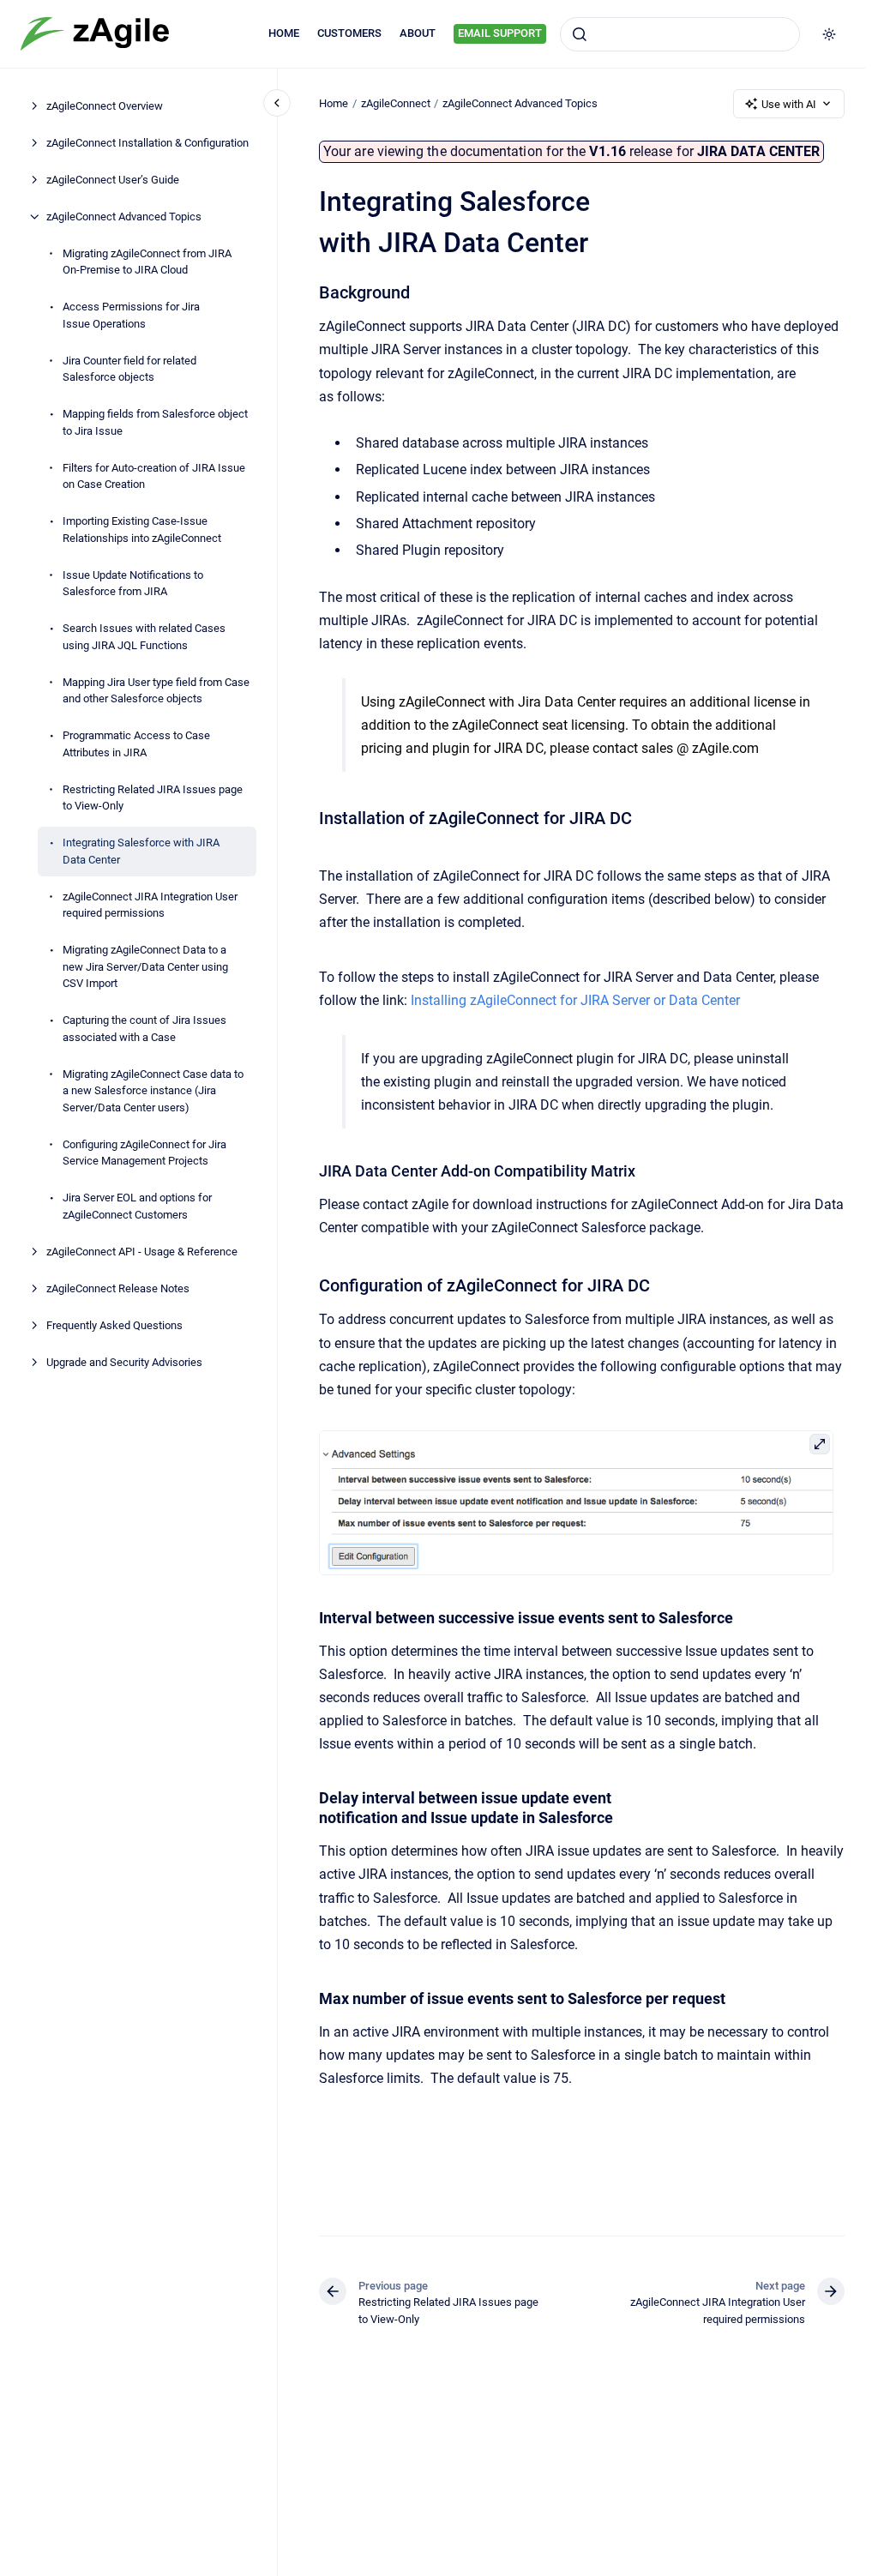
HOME (284, 33)
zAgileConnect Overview (105, 106)
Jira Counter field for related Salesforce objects (129, 369)
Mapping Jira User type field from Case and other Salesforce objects (156, 691)
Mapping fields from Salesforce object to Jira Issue (155, 422)
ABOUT (418, 33)
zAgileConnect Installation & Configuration (147, 143)
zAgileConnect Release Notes (118, 1288)
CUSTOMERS (349, 33)
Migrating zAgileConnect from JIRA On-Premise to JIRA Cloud (147, 262)
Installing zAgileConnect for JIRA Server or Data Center (575, 1000)
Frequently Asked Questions (114, 1325)
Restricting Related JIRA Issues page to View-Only (153, 798)
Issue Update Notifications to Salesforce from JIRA (133, 584)
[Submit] (580, 34)
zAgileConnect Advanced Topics (124, 217)
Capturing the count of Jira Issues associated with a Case (144, 1029)
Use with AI (789, 104)
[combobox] (680, 34)
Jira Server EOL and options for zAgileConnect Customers (137, 1206)
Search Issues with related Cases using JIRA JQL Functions (144, 637)
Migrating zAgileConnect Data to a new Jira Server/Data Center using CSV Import (145, 966)
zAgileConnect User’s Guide (113, 180)
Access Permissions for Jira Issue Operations (131, 315)
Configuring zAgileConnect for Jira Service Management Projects (144, 1153)
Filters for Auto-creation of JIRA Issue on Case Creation (154, 476)
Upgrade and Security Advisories (124, 1362)
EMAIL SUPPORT (500, 33)
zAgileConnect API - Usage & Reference (142, 1252)
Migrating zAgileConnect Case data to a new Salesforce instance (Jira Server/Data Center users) (153, 1091)
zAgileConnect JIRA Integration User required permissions (150, 905)
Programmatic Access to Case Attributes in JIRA (136, 744)
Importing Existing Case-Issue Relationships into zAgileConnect (142, 530)
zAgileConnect (396, 103)
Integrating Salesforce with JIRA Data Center (141, 851)
